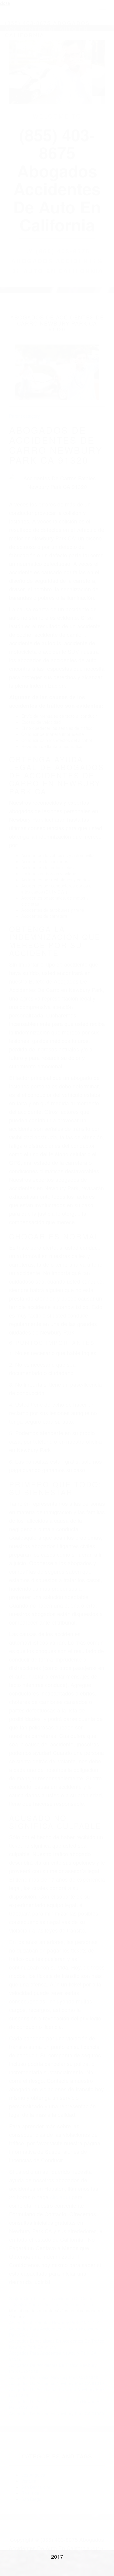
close (5, 3)
